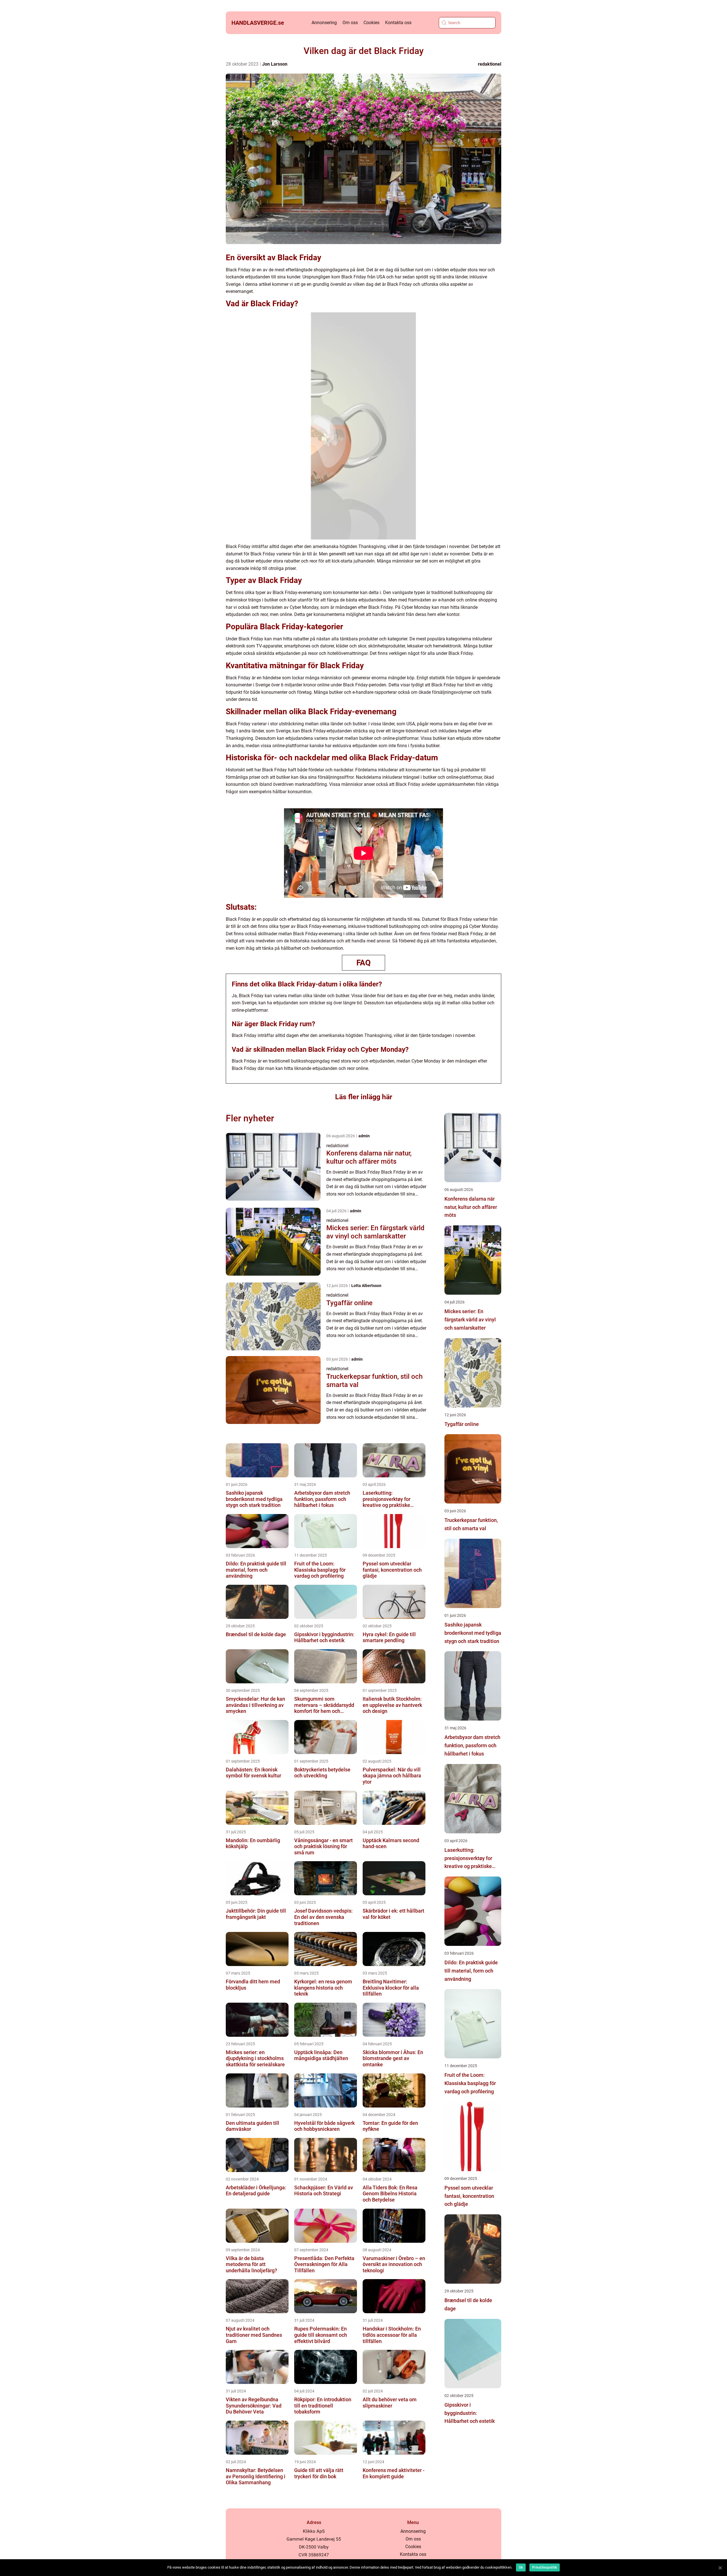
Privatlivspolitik (545, 2567)
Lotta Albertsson (366, 1286)
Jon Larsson (275, 64)
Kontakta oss (398, 23)
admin (364, 1136)
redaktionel (490, 64)
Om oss (350, 23)
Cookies (371, 23)
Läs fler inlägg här (364, 1097)
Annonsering (324, 23)
